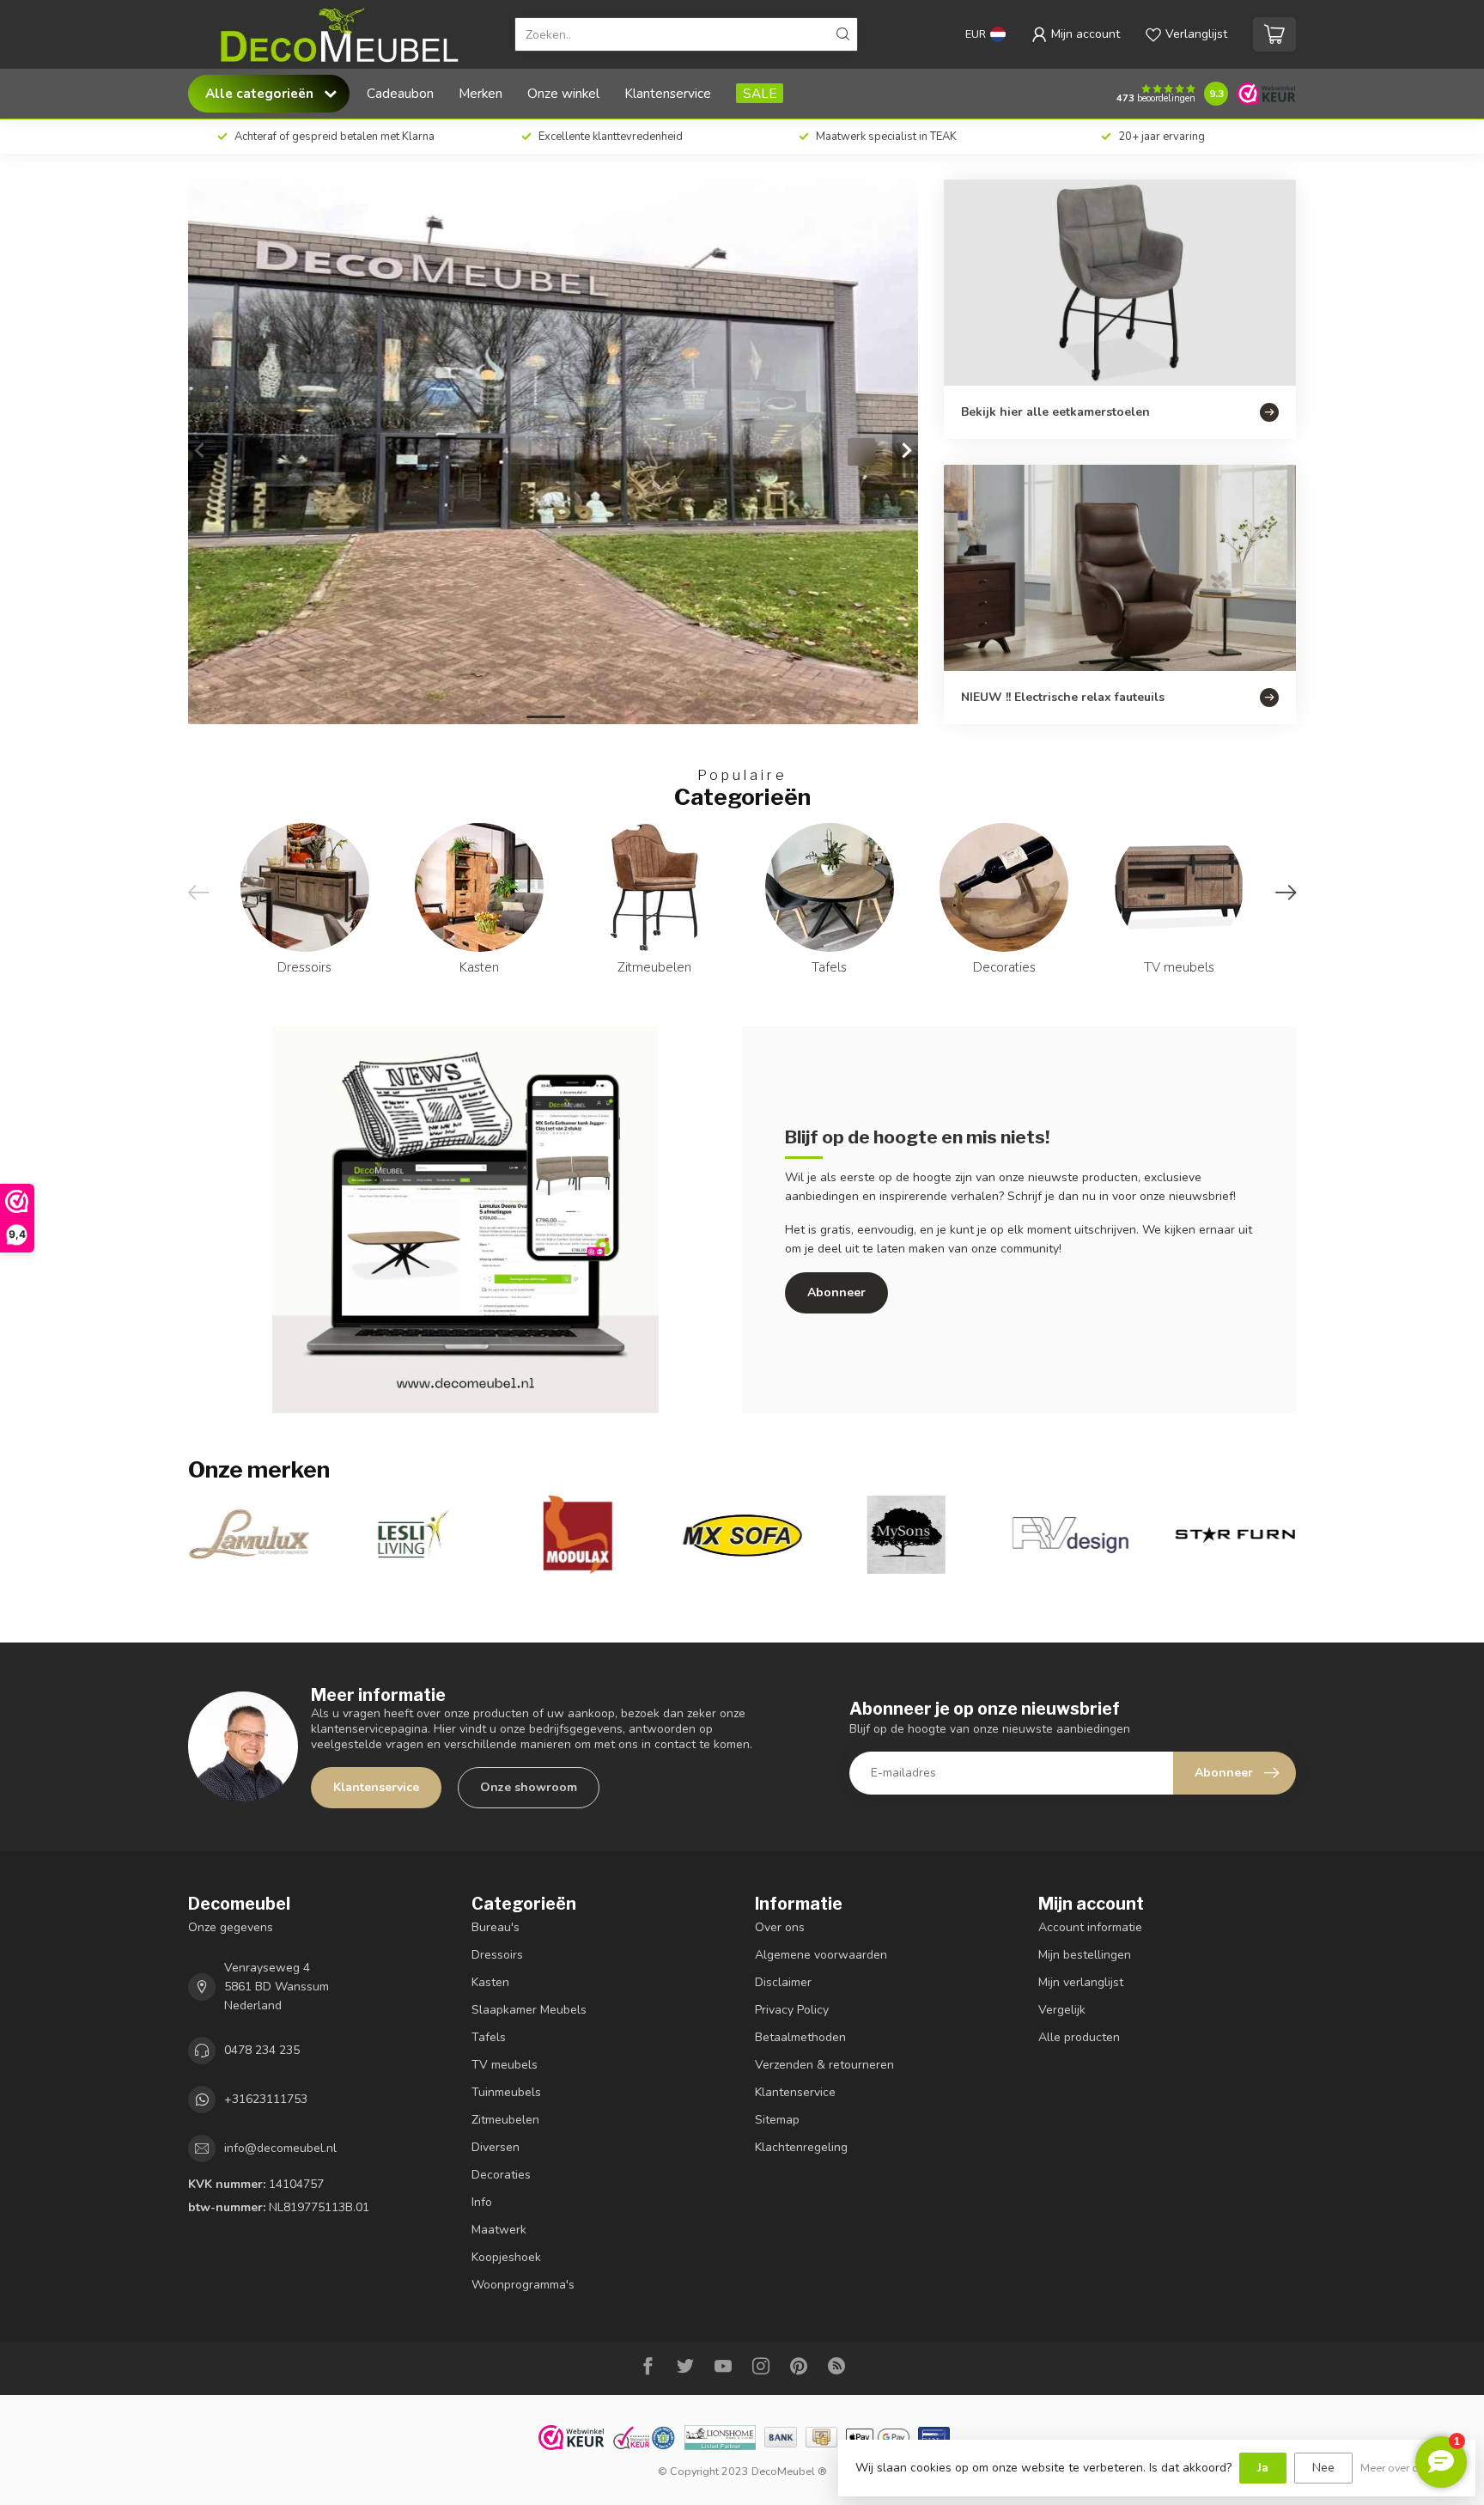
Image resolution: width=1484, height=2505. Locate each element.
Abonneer (836, 1292)
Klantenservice (668, 93)
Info (482, 2202)
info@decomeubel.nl (280, 2148)
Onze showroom (529, 1787)
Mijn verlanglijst (1081, 1982)
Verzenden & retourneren (824, 2065)
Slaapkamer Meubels (529, 2010)
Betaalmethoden (800, 2037)
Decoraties (501, 2175)
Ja (1263, 2468)
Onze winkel (563, 93)
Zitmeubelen (505, 2120)
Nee (1323, 2468)
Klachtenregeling (801, 2147)
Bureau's (496, 1927)
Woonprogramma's (523, 2285)
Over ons (780, 1927)
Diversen (496, 2147)
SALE (760, 93)
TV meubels (505, 2065)
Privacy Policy (792, 2010)
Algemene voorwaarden (821, 1955)
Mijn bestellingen (1085, 1955)
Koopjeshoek (506, 2257)
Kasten (490, 1982)
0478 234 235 (262, 2050)
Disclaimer (783, 1982)
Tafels (489, 2037)
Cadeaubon (400, 93)
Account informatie (1090, 1927)
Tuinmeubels (506, 2092)
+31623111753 (266, 2099)
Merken (480, 93)
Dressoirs (497, 1955)
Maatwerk (499, 2230)
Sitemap (777, 2120)
